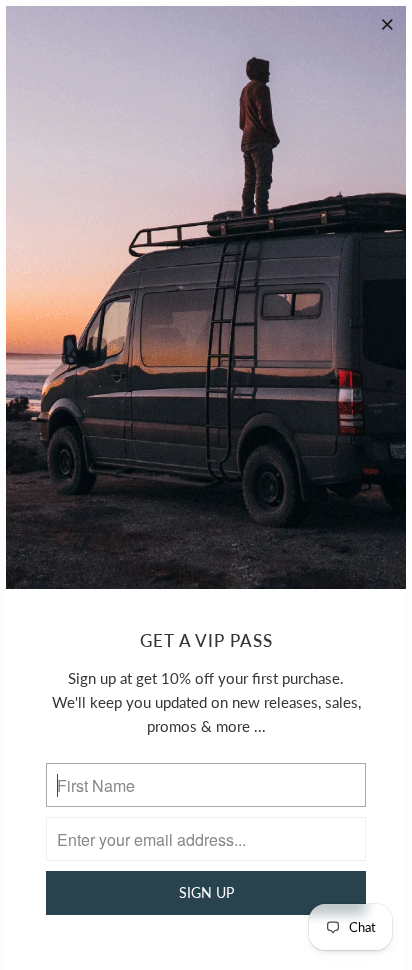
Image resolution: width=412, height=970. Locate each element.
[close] (388, 24)
